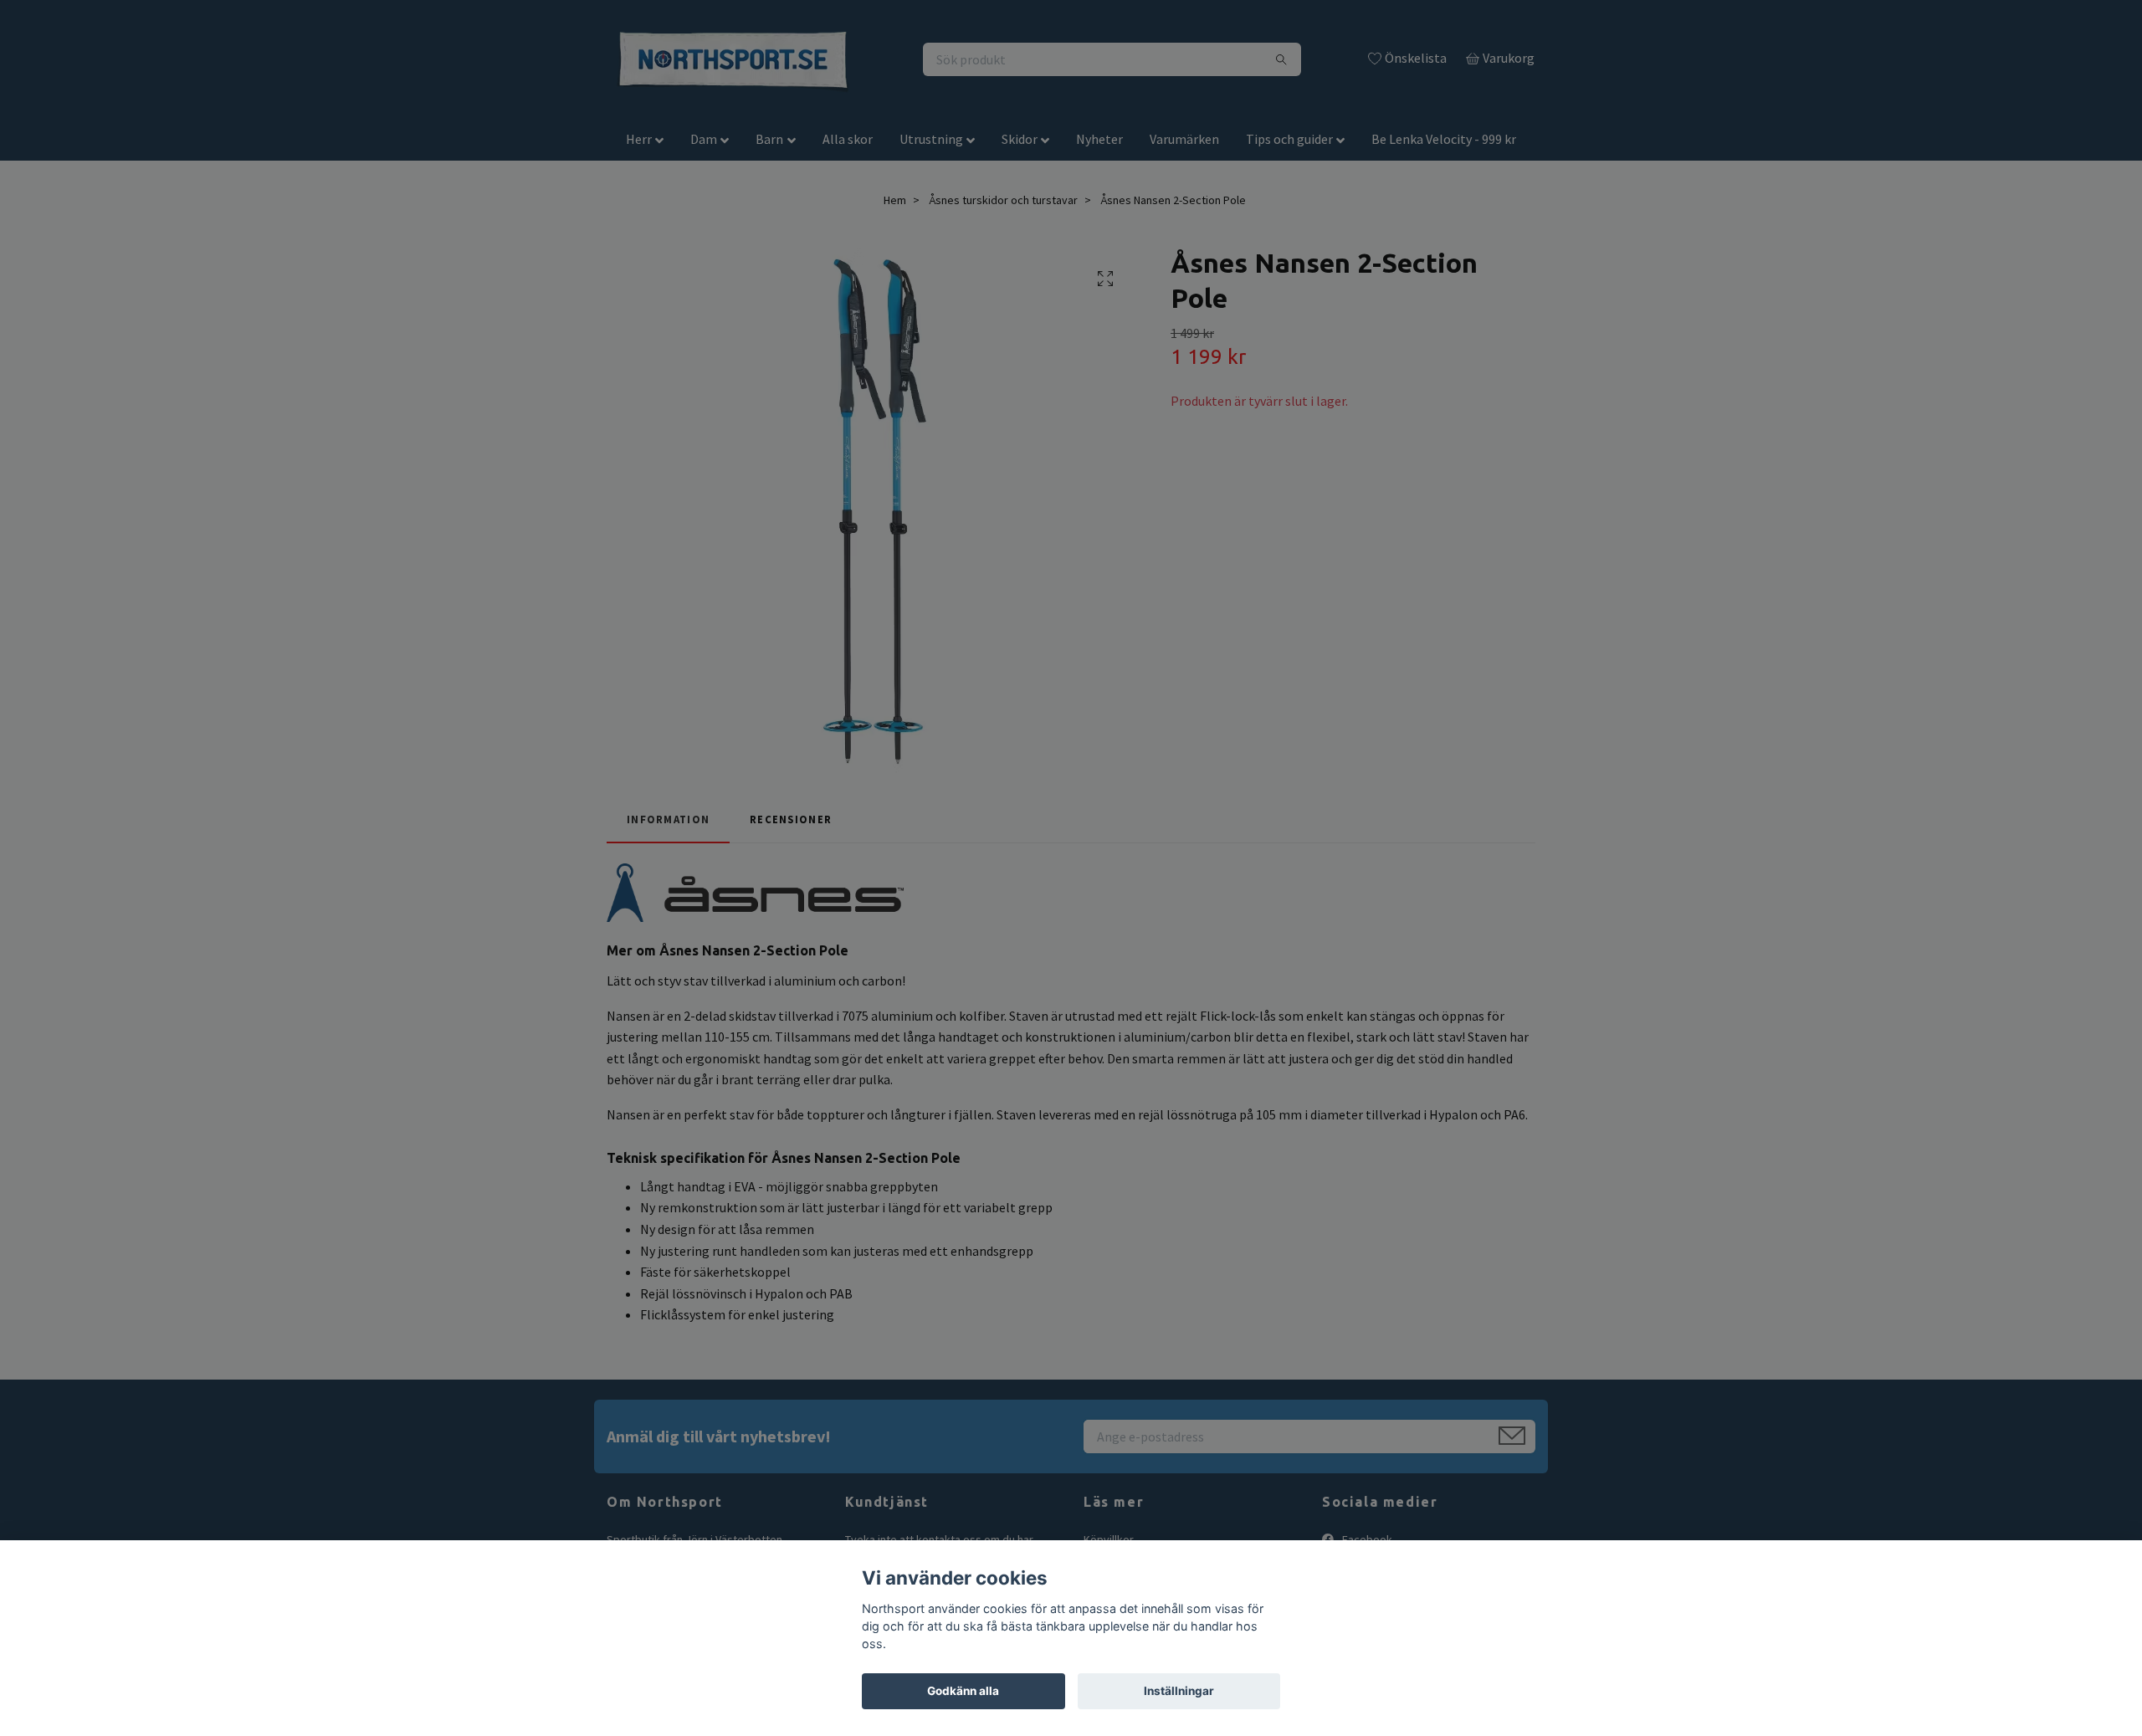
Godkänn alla (963, 1691)
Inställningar (1179, 1691)
